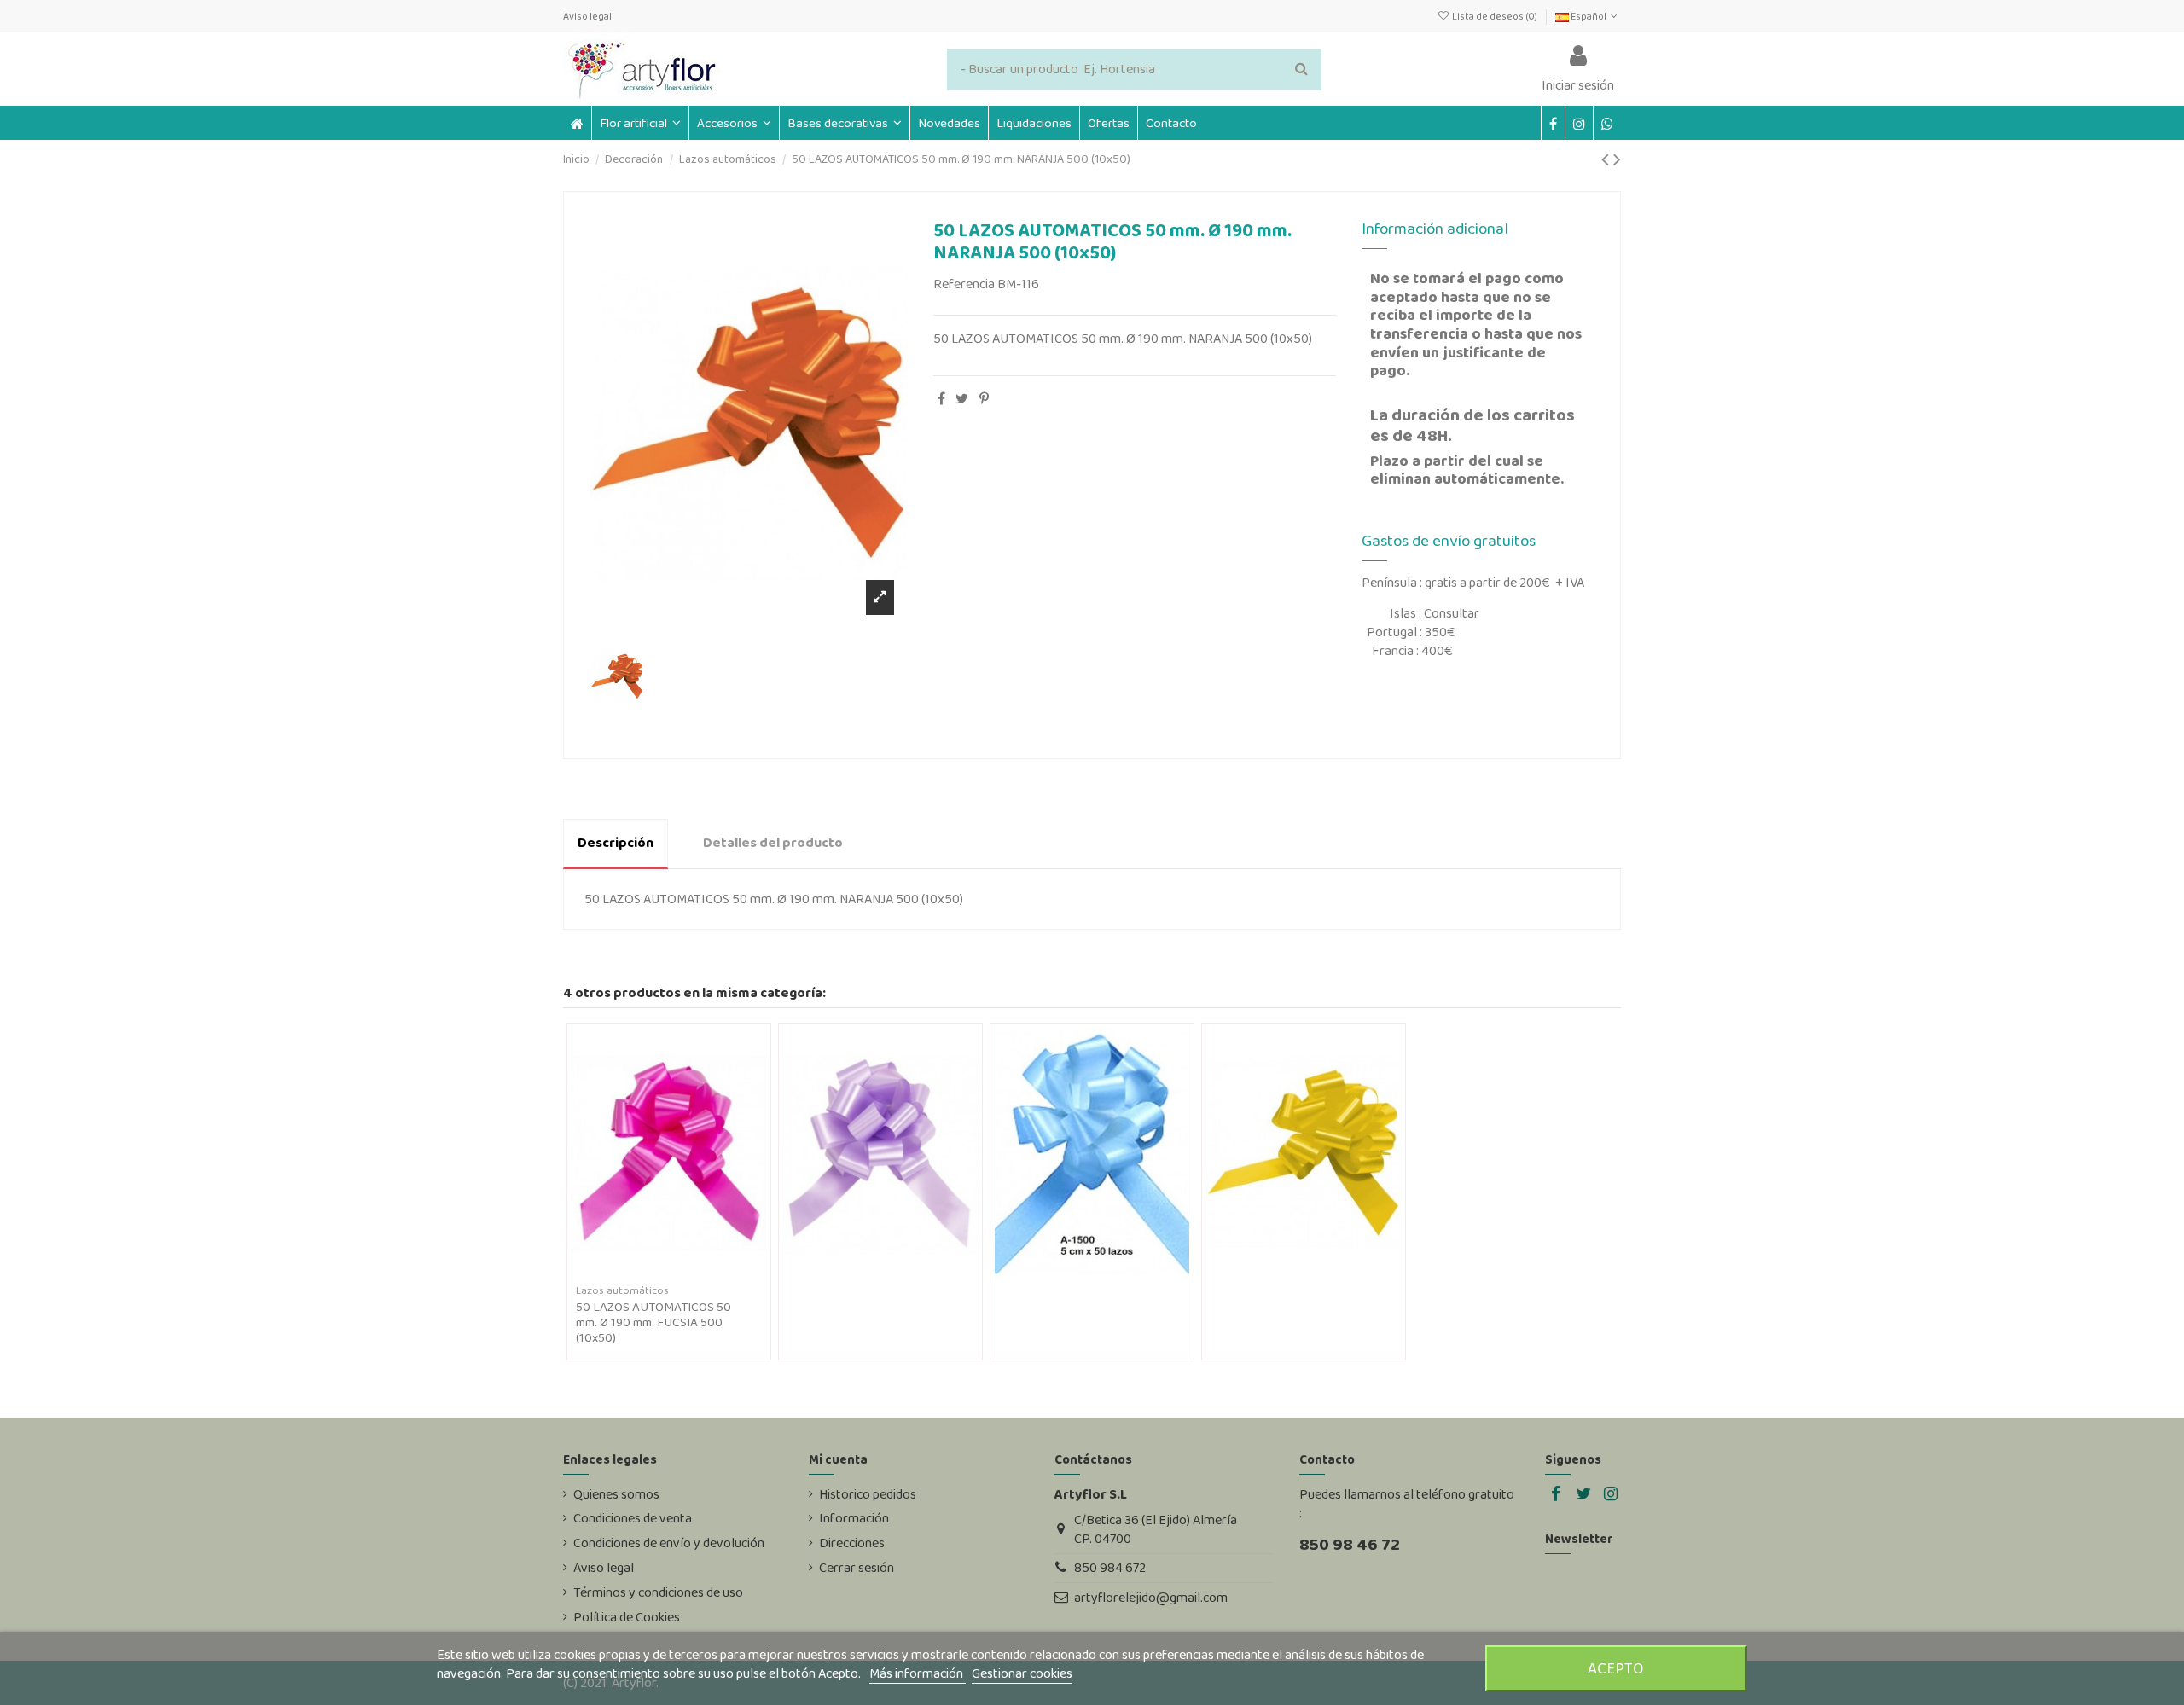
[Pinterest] (984, 399)
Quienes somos (616, 1494)
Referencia (964, 284)
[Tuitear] (962, 399)
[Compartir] (941, 399)
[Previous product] (1607, 159)
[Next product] (1617, 159)
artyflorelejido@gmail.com (1151, 1597)
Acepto (1616, 1668)
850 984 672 (1110, 1567)
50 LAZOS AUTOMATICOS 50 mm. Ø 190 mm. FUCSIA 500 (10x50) (653, 1322)
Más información (918, 1673)
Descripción (616, 842)
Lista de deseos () (1494, 16)
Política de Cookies (627, 1617)
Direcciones (852, 1543)
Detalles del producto (773, 842)
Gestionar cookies (1022, 1673)
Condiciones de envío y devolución (669, 1543)
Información (854, 1518)
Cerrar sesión (857, 1568)
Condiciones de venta (633, 1518)
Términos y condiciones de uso (658, 1592)
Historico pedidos (868, 1494)
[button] (734, 123)
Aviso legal (587, 16)
